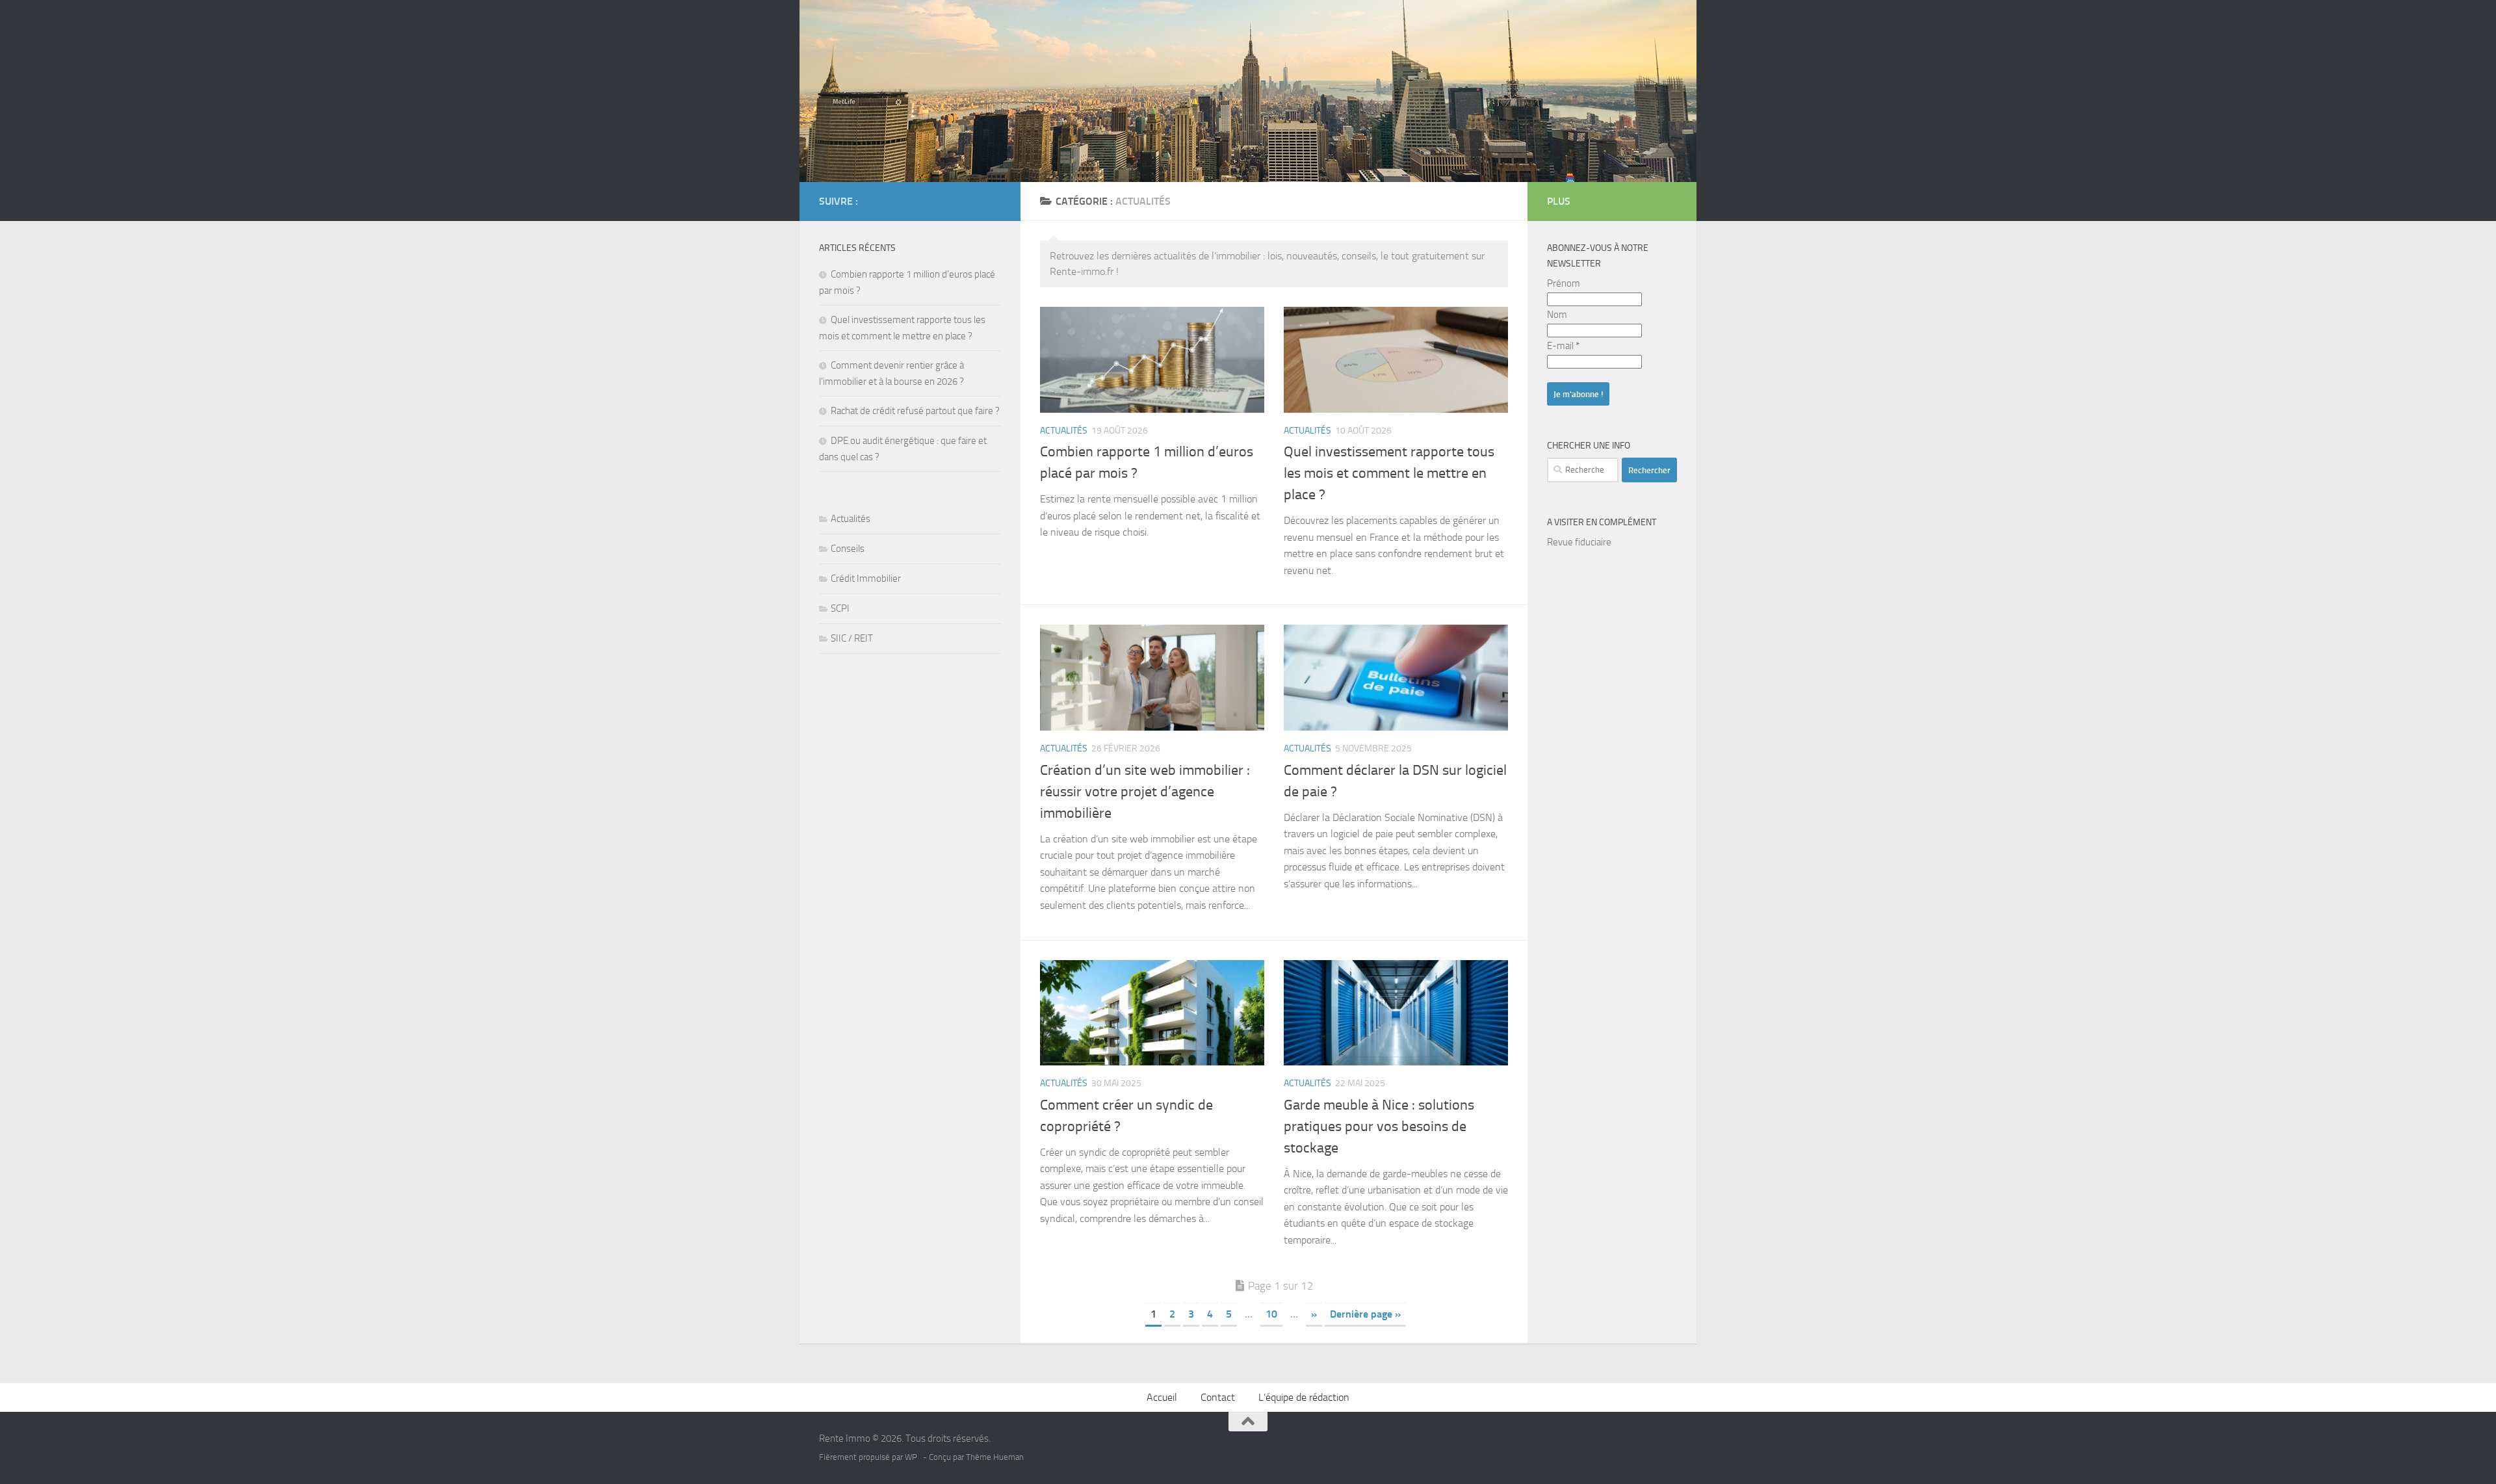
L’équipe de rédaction (1304, 1397)
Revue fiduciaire (1579, 542)
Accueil (1162, 1397)
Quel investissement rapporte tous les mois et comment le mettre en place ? (1389, 473)
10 (1271, 1314)
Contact (1218, 1397)
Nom (1557, 315)
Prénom (1564, 283)
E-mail (1563, 346)
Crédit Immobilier (866, 579)
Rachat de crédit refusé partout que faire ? (915, 411)
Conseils (848, 549)
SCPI (840, 608)
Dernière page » (1365, 1314)
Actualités (1064, 431)
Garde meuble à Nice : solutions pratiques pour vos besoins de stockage (1379, 1126)
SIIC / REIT (852, 638)
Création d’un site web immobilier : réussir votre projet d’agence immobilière (1145, 792)
